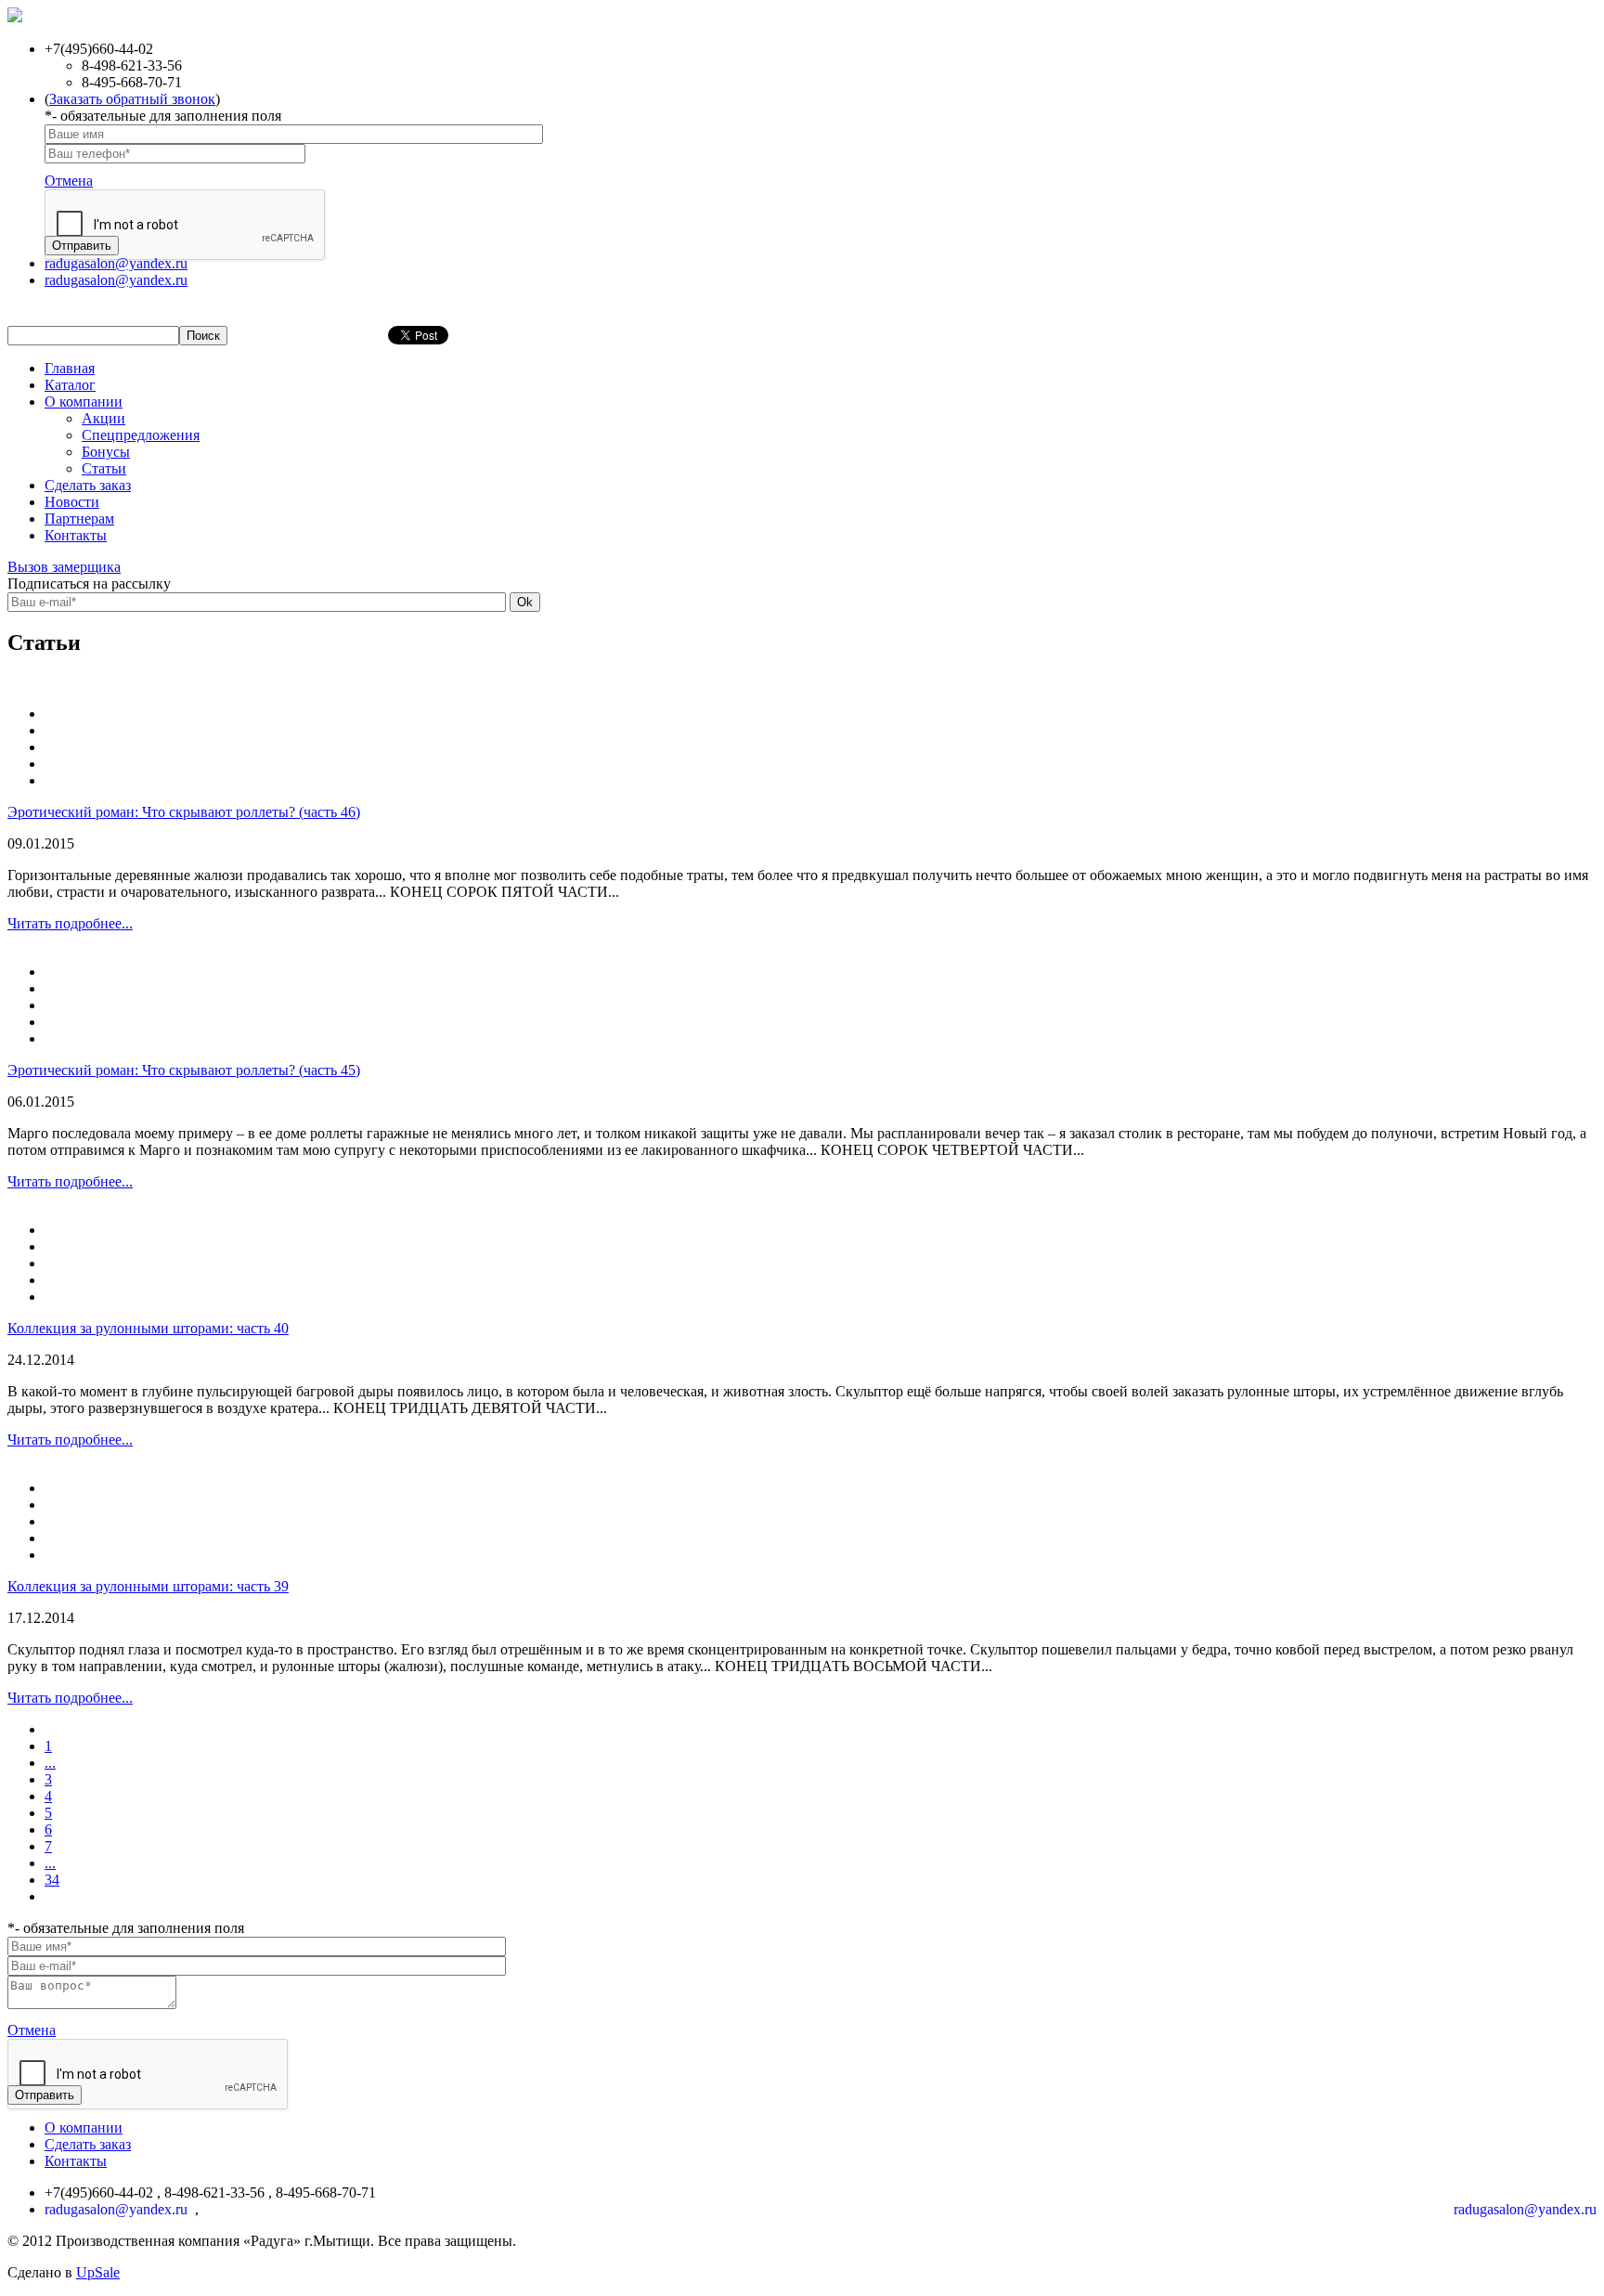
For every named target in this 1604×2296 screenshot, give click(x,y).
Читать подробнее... (70, 923)
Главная (70, 368)
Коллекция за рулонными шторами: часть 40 (148, 1328)
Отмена (69, 181)
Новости (72, 502)
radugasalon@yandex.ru (116, 263)
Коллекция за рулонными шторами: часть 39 (148, 1586)
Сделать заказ (88, 485)
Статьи (104, 468)
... (50, 1763)
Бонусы (106, 452)
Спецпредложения (141, 435)
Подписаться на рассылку (89, 584)
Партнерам (79, 519)
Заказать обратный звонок (132, 99)
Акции (103, 418)
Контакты (76, 535)
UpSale (98, 2272)
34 (52, 1880)
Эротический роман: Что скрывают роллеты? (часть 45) (184, 1070)
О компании (84, 402)
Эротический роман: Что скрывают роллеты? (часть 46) (184, 812)
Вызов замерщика (64, 567)
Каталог (70, 385)
